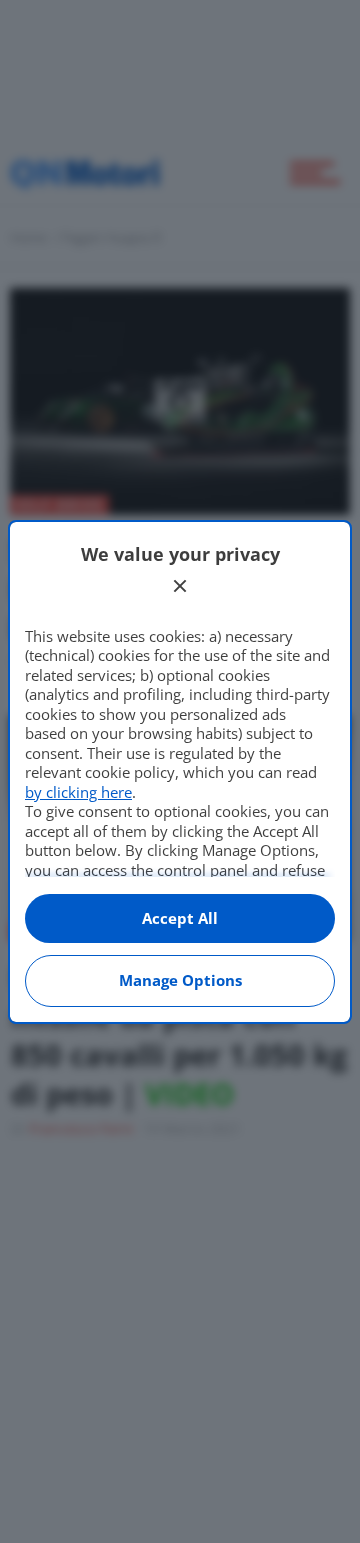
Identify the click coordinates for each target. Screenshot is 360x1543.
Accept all (180, 918)
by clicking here (78, 792)
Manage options (180, 980)
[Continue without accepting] (180, 586)
